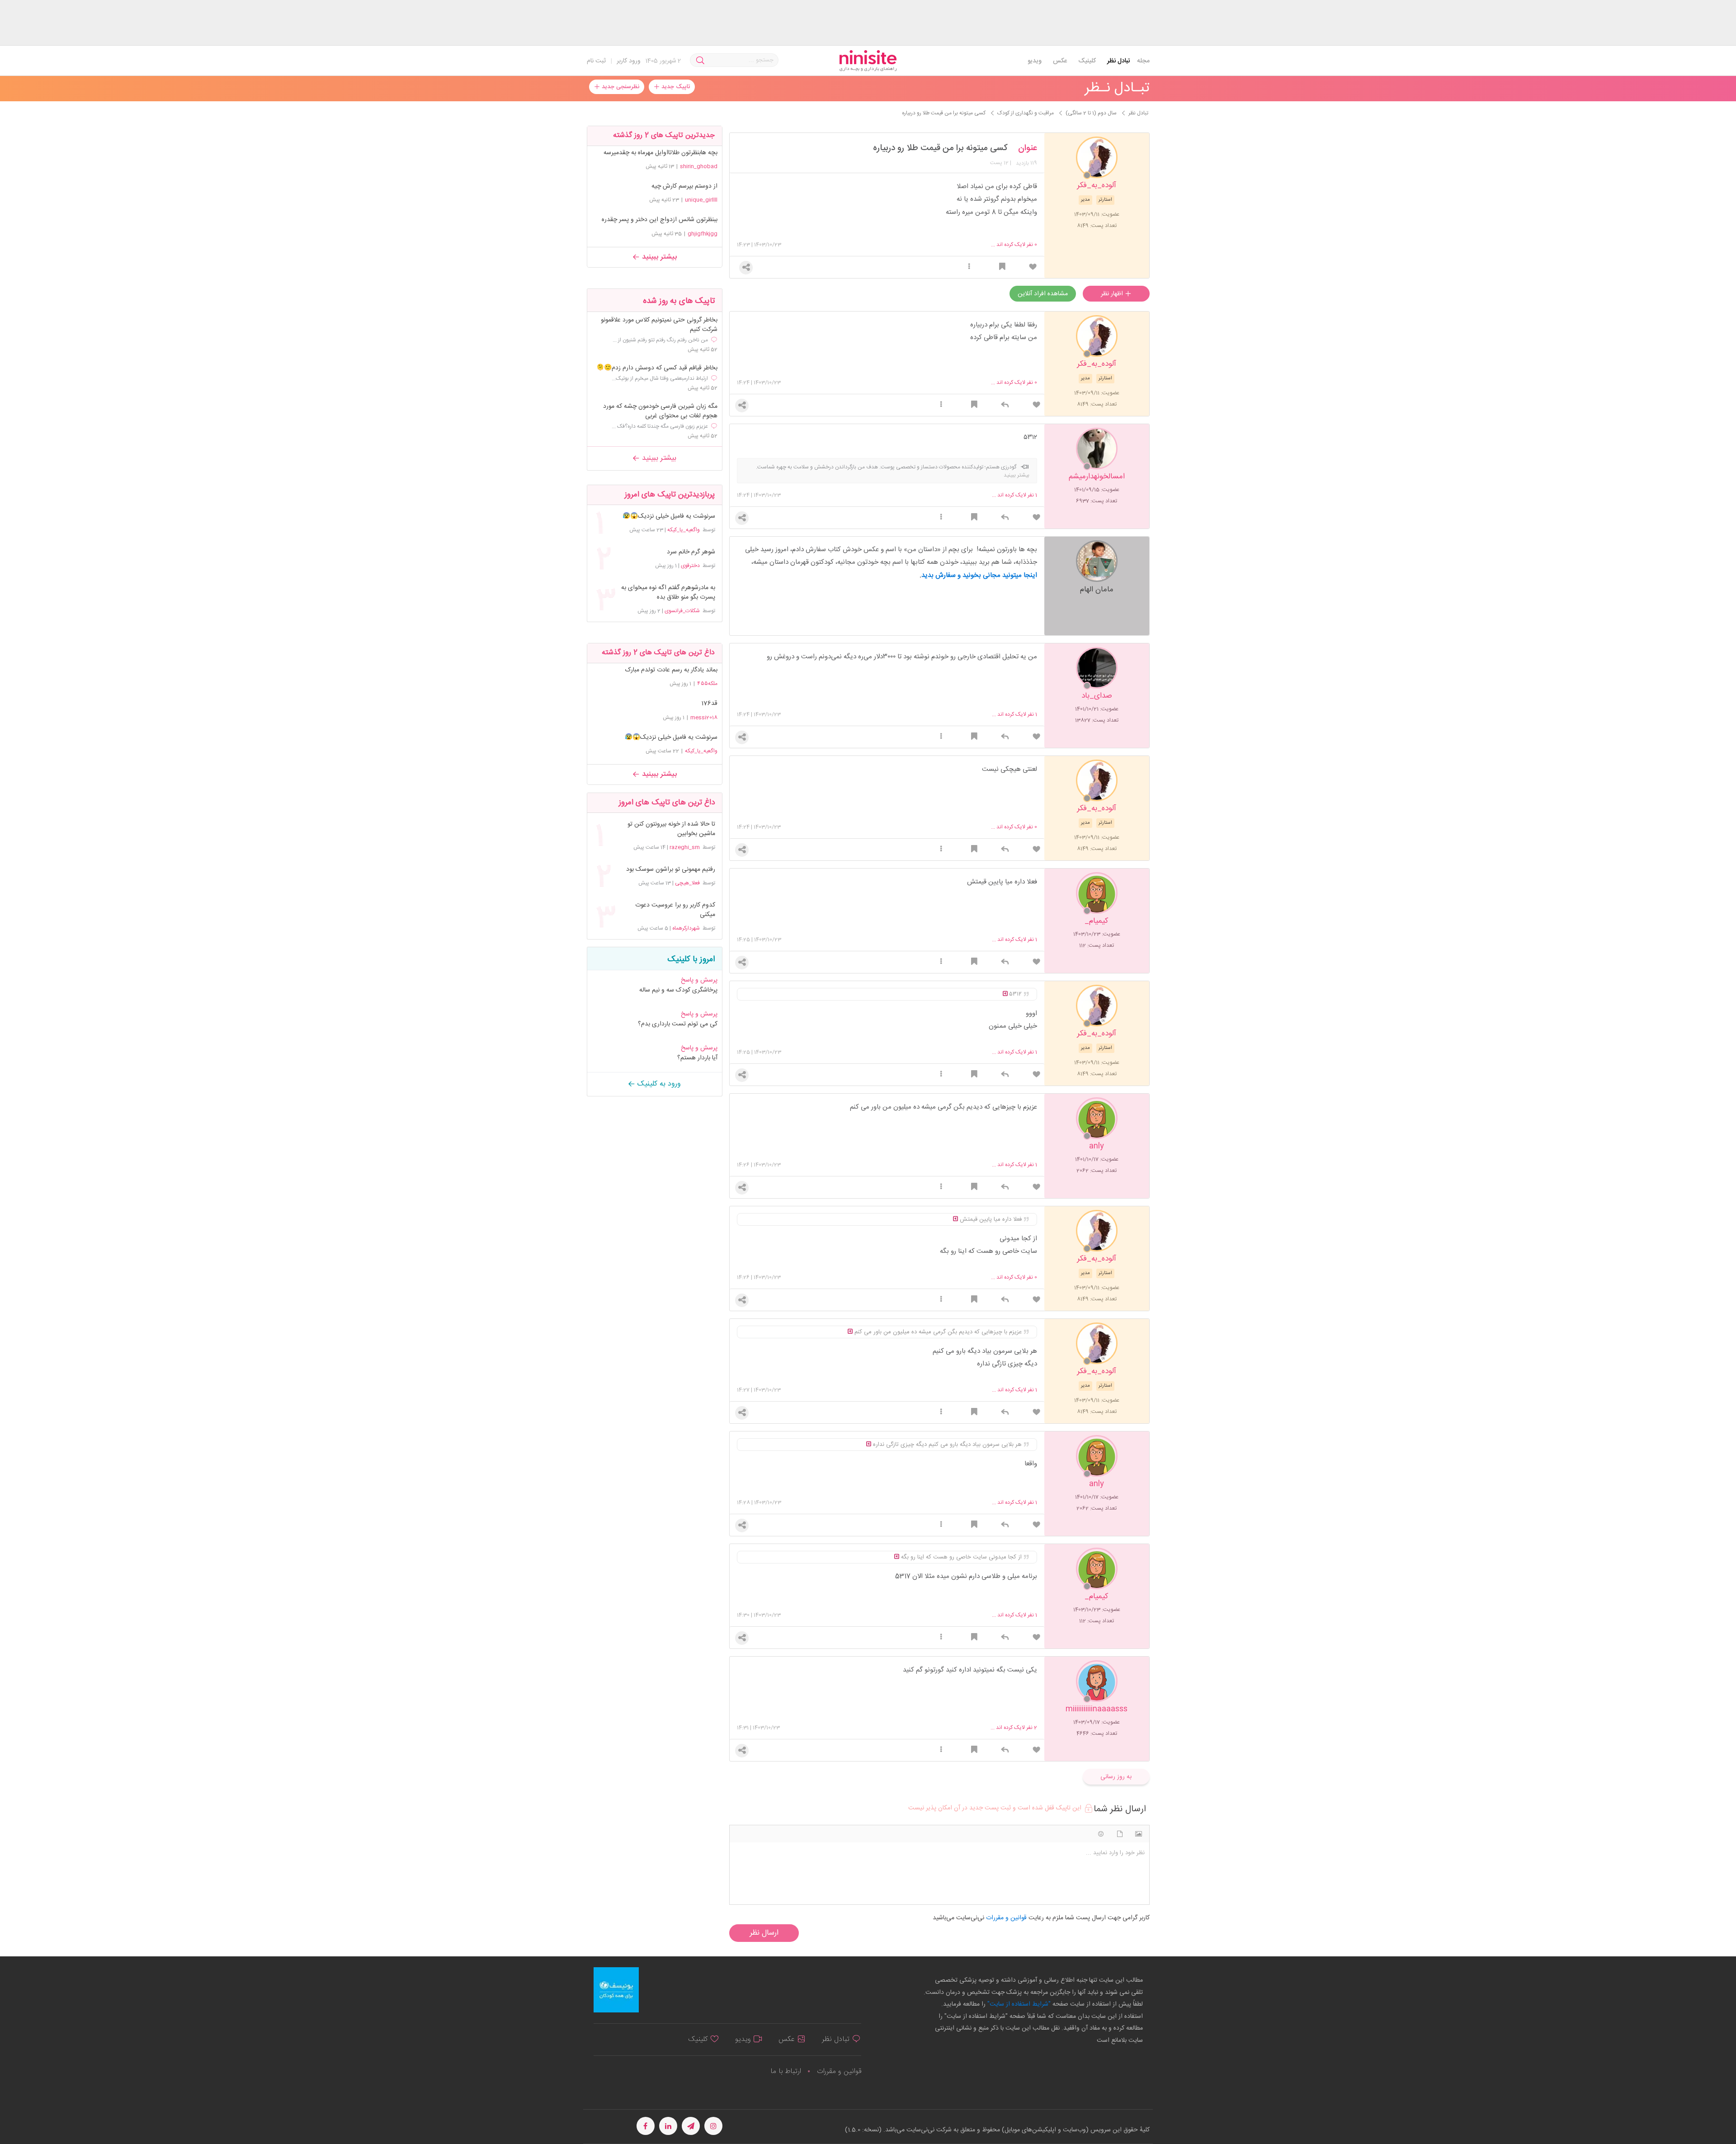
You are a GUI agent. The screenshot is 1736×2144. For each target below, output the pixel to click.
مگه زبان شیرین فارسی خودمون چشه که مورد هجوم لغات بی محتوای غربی (660, 411)
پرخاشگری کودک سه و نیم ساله (678, 990)
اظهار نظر (1113, 294)
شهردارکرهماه (686, 928)
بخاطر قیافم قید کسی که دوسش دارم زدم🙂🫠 (657, 368)
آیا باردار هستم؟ (697, 1058)
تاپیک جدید (675, 87)
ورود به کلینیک (658, 1084)
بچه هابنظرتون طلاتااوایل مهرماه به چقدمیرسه (660, 153)
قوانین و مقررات (839, 2071)
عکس (1060, 61)
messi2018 (704, 718)
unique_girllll (701, 200)
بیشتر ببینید (658, 257)
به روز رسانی (1116, 1777)
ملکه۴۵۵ (707, 684)
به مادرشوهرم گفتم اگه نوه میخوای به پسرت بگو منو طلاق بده (668, 593)
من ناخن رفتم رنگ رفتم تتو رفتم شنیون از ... (660, 340)
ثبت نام (596, 61)
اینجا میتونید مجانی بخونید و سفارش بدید (979, 575)
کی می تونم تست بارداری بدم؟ (678, 1024)
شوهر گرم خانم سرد (691, 552)
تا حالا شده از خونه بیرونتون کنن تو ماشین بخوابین (671, 829)
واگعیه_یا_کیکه (684, 530)
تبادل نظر (1119, 61)
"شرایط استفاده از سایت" (1018, 2004)
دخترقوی (690, 566)
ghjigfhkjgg (703, 234)
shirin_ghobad (699, 166)
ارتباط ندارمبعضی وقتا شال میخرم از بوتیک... (660, 378)
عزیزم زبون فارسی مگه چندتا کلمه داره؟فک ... (660, 426)
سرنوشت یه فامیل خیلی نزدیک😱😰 (669, 517)
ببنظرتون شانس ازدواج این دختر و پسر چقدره (660, 220)
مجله (1143, 61)
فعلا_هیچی (687, 883)
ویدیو (1035, 61)
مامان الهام (1097, 589)
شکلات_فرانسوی (682, 611)
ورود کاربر (629, 61)
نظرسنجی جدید (620, 87)
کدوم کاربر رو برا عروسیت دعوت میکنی (675, 910)
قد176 (709, 704)
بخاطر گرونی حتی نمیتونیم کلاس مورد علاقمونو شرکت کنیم (659, 325)
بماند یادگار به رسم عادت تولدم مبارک (671, 670)
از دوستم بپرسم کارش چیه (684, 186)
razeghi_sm (685, 847)
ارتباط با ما (786, 2071)
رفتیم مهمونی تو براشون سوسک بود (670, 870)
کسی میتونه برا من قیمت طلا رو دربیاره (940, 148)
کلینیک (1087, 61)
